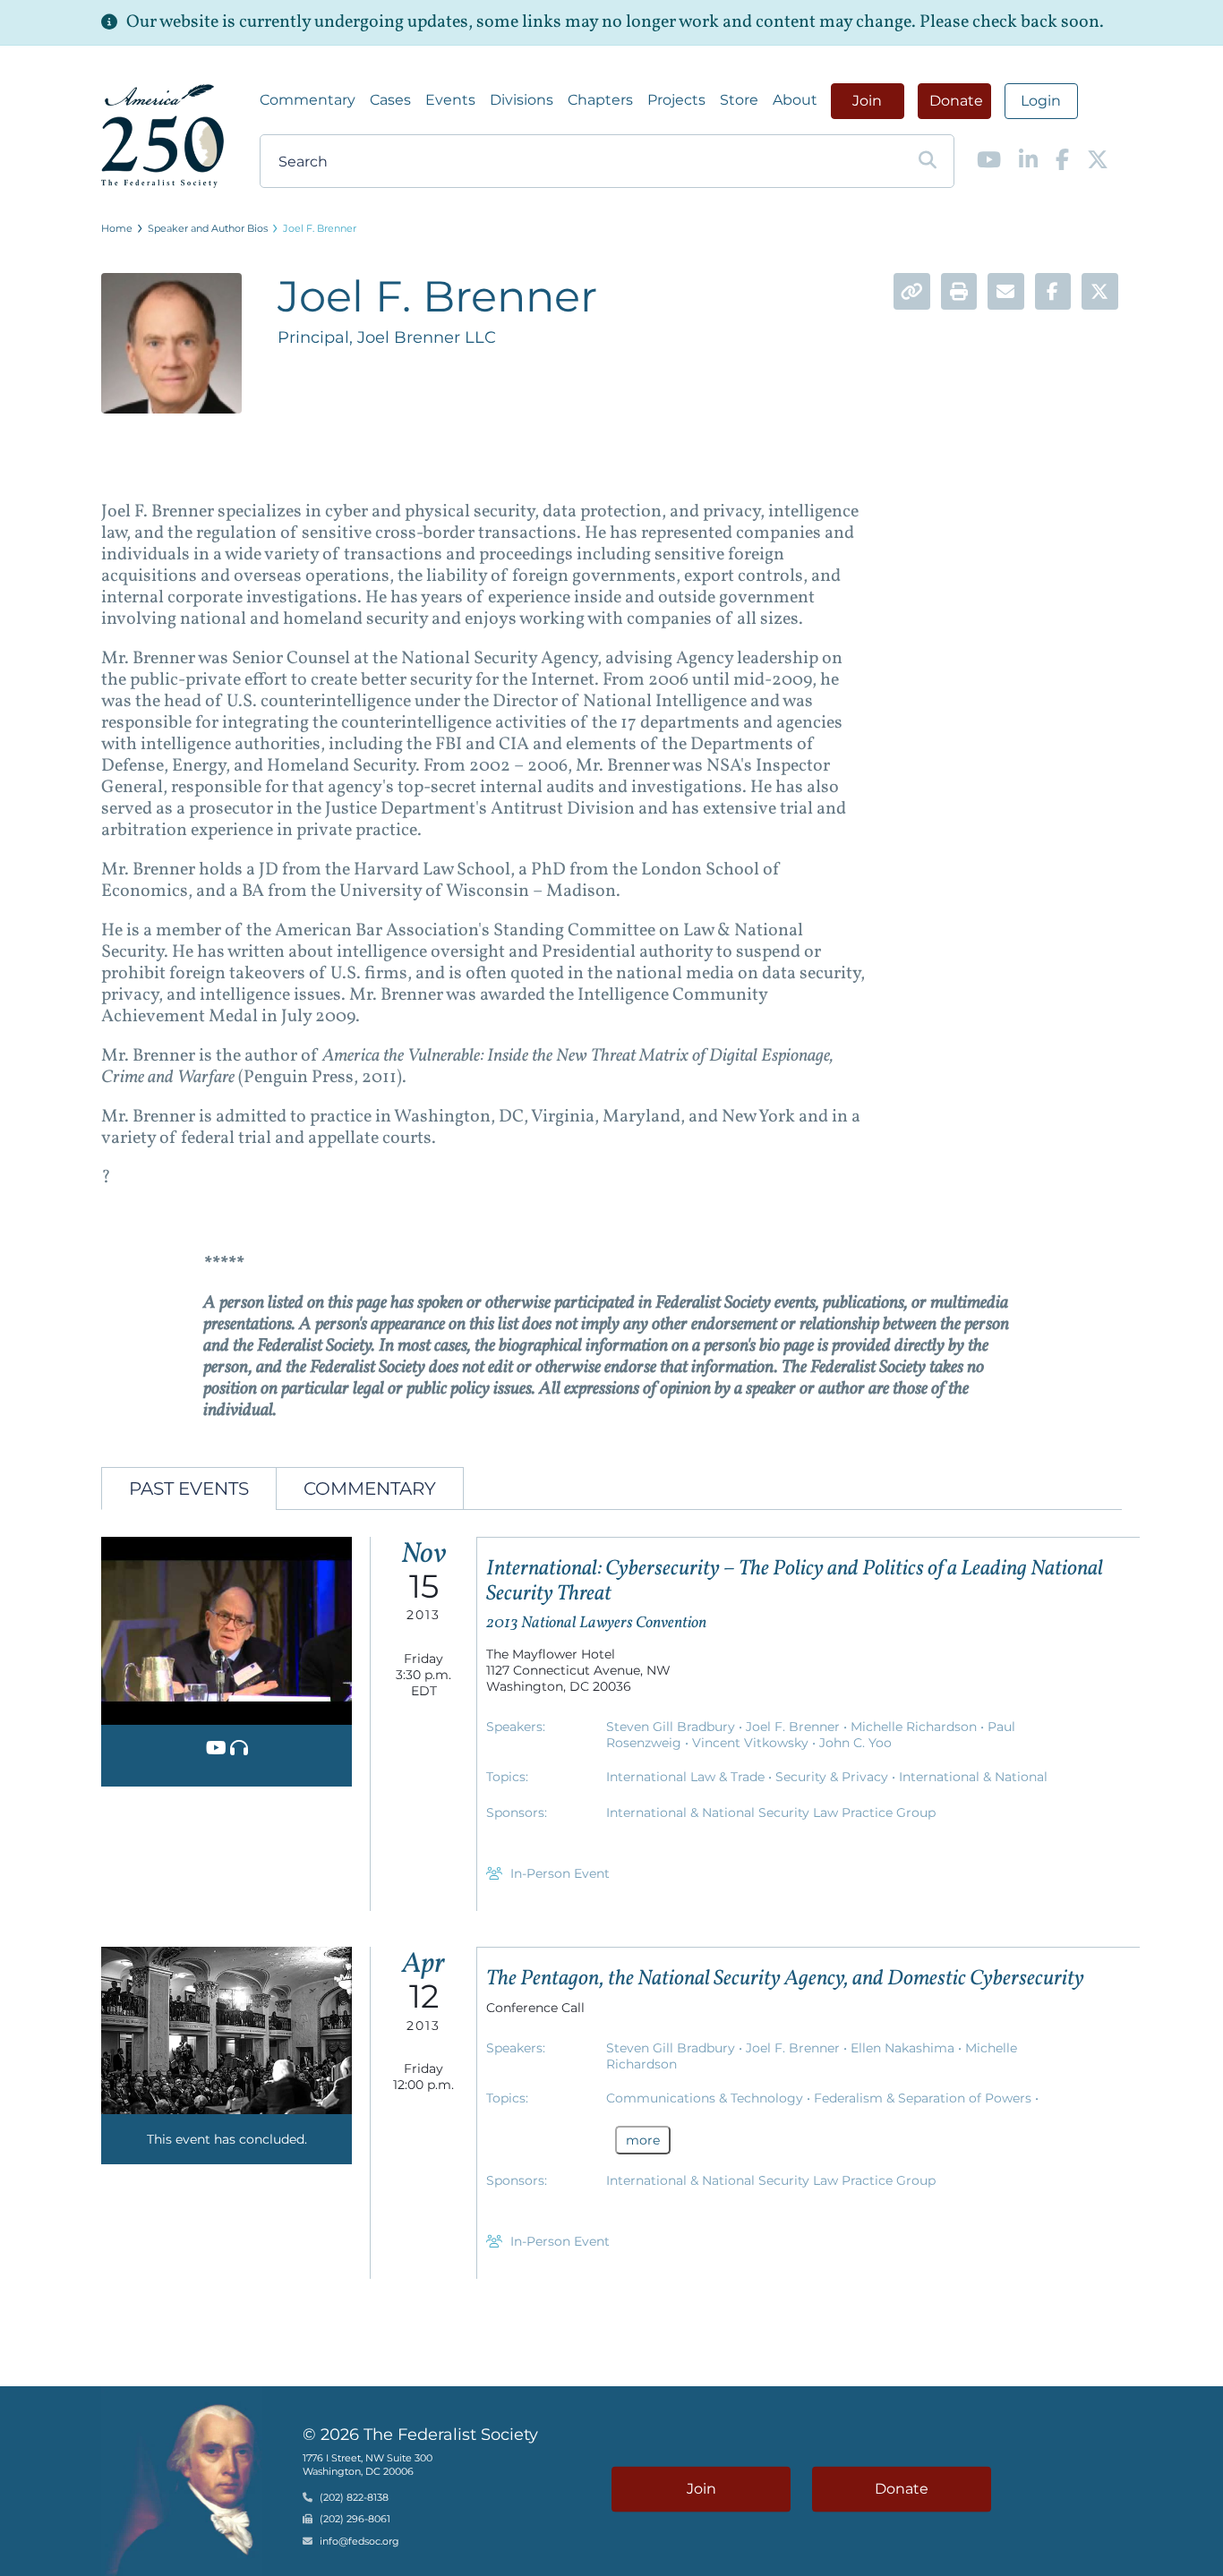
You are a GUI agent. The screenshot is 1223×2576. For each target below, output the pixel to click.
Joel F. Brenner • (798, 1727)
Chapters (600, 100)
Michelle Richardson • (919, 1727)
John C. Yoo (855, 1743)
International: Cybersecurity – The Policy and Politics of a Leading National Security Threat (795, 1582)
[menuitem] (308, 100)
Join (867, 101)
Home (117, 228)
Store (739, 100)
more (643, 2140)
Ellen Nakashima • (908, 2048)
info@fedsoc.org (359, 2541)
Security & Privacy (834, 1777)
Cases (390, 100)
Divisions (522, 100)
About (795, 100)
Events (450, 100)
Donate (956, 101)
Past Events (189, 1488)
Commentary (308, 100)
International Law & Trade (687, 1777)
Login (1041, 101)
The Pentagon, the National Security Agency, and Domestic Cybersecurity (785, 1979)
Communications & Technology (706, 2098)
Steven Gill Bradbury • (676, 1727)
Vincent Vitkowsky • (756, 1743)
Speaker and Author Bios (208, 228)
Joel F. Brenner (320, 228)
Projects (676, 100)
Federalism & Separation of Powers (924, 2098)
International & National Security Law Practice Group (771, 1813)
